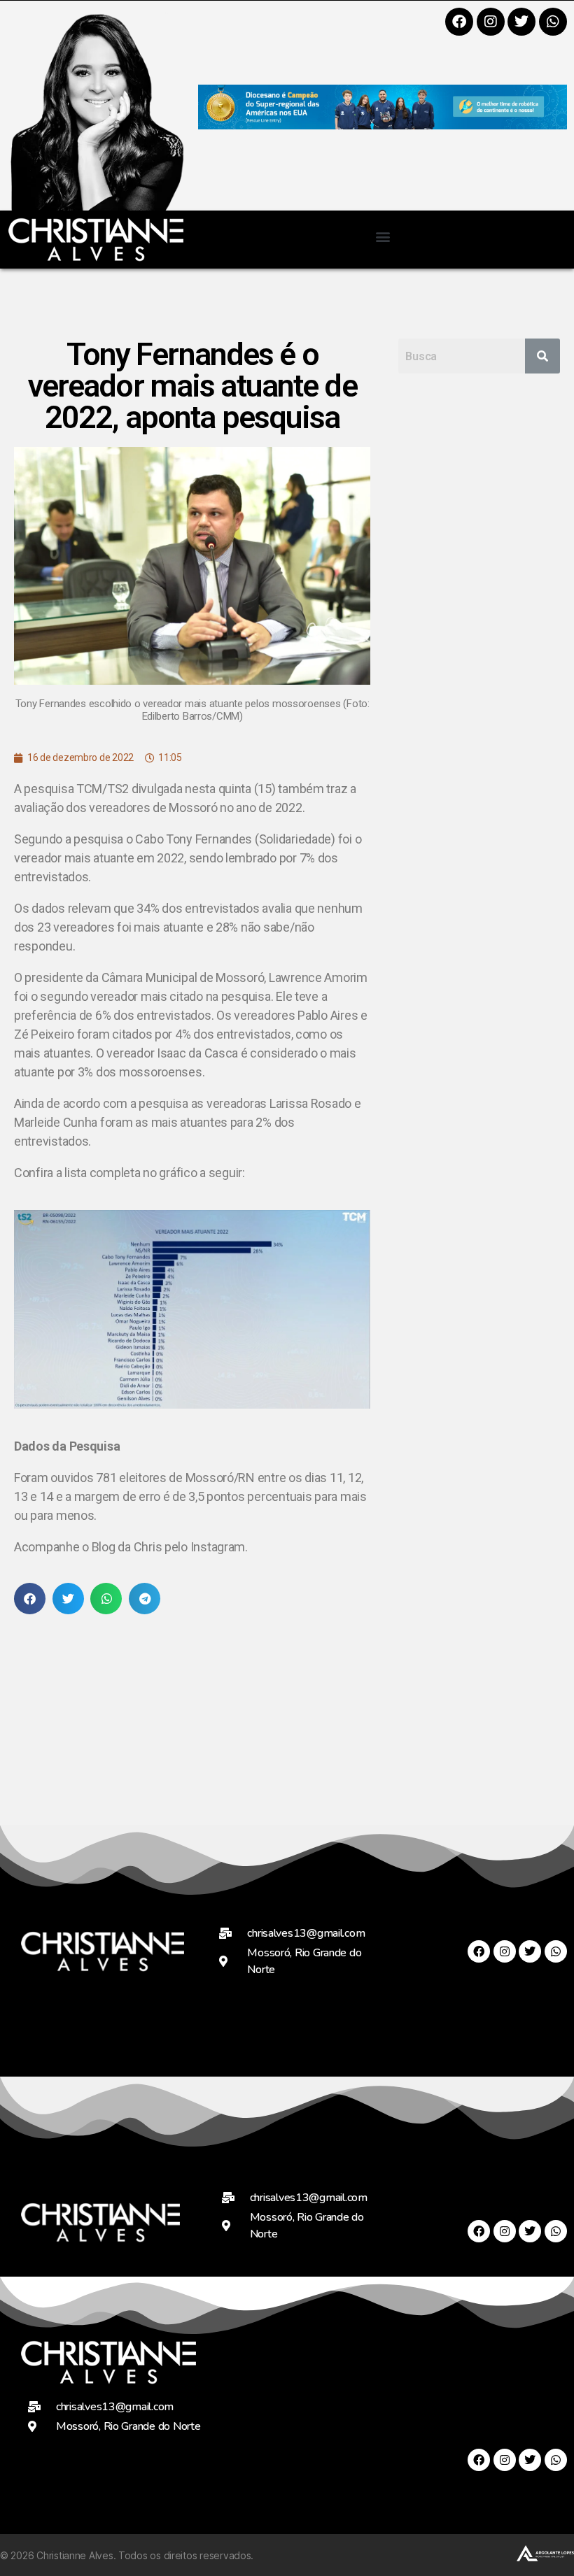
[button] (383, 236)
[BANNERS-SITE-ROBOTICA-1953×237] (383, 125)
